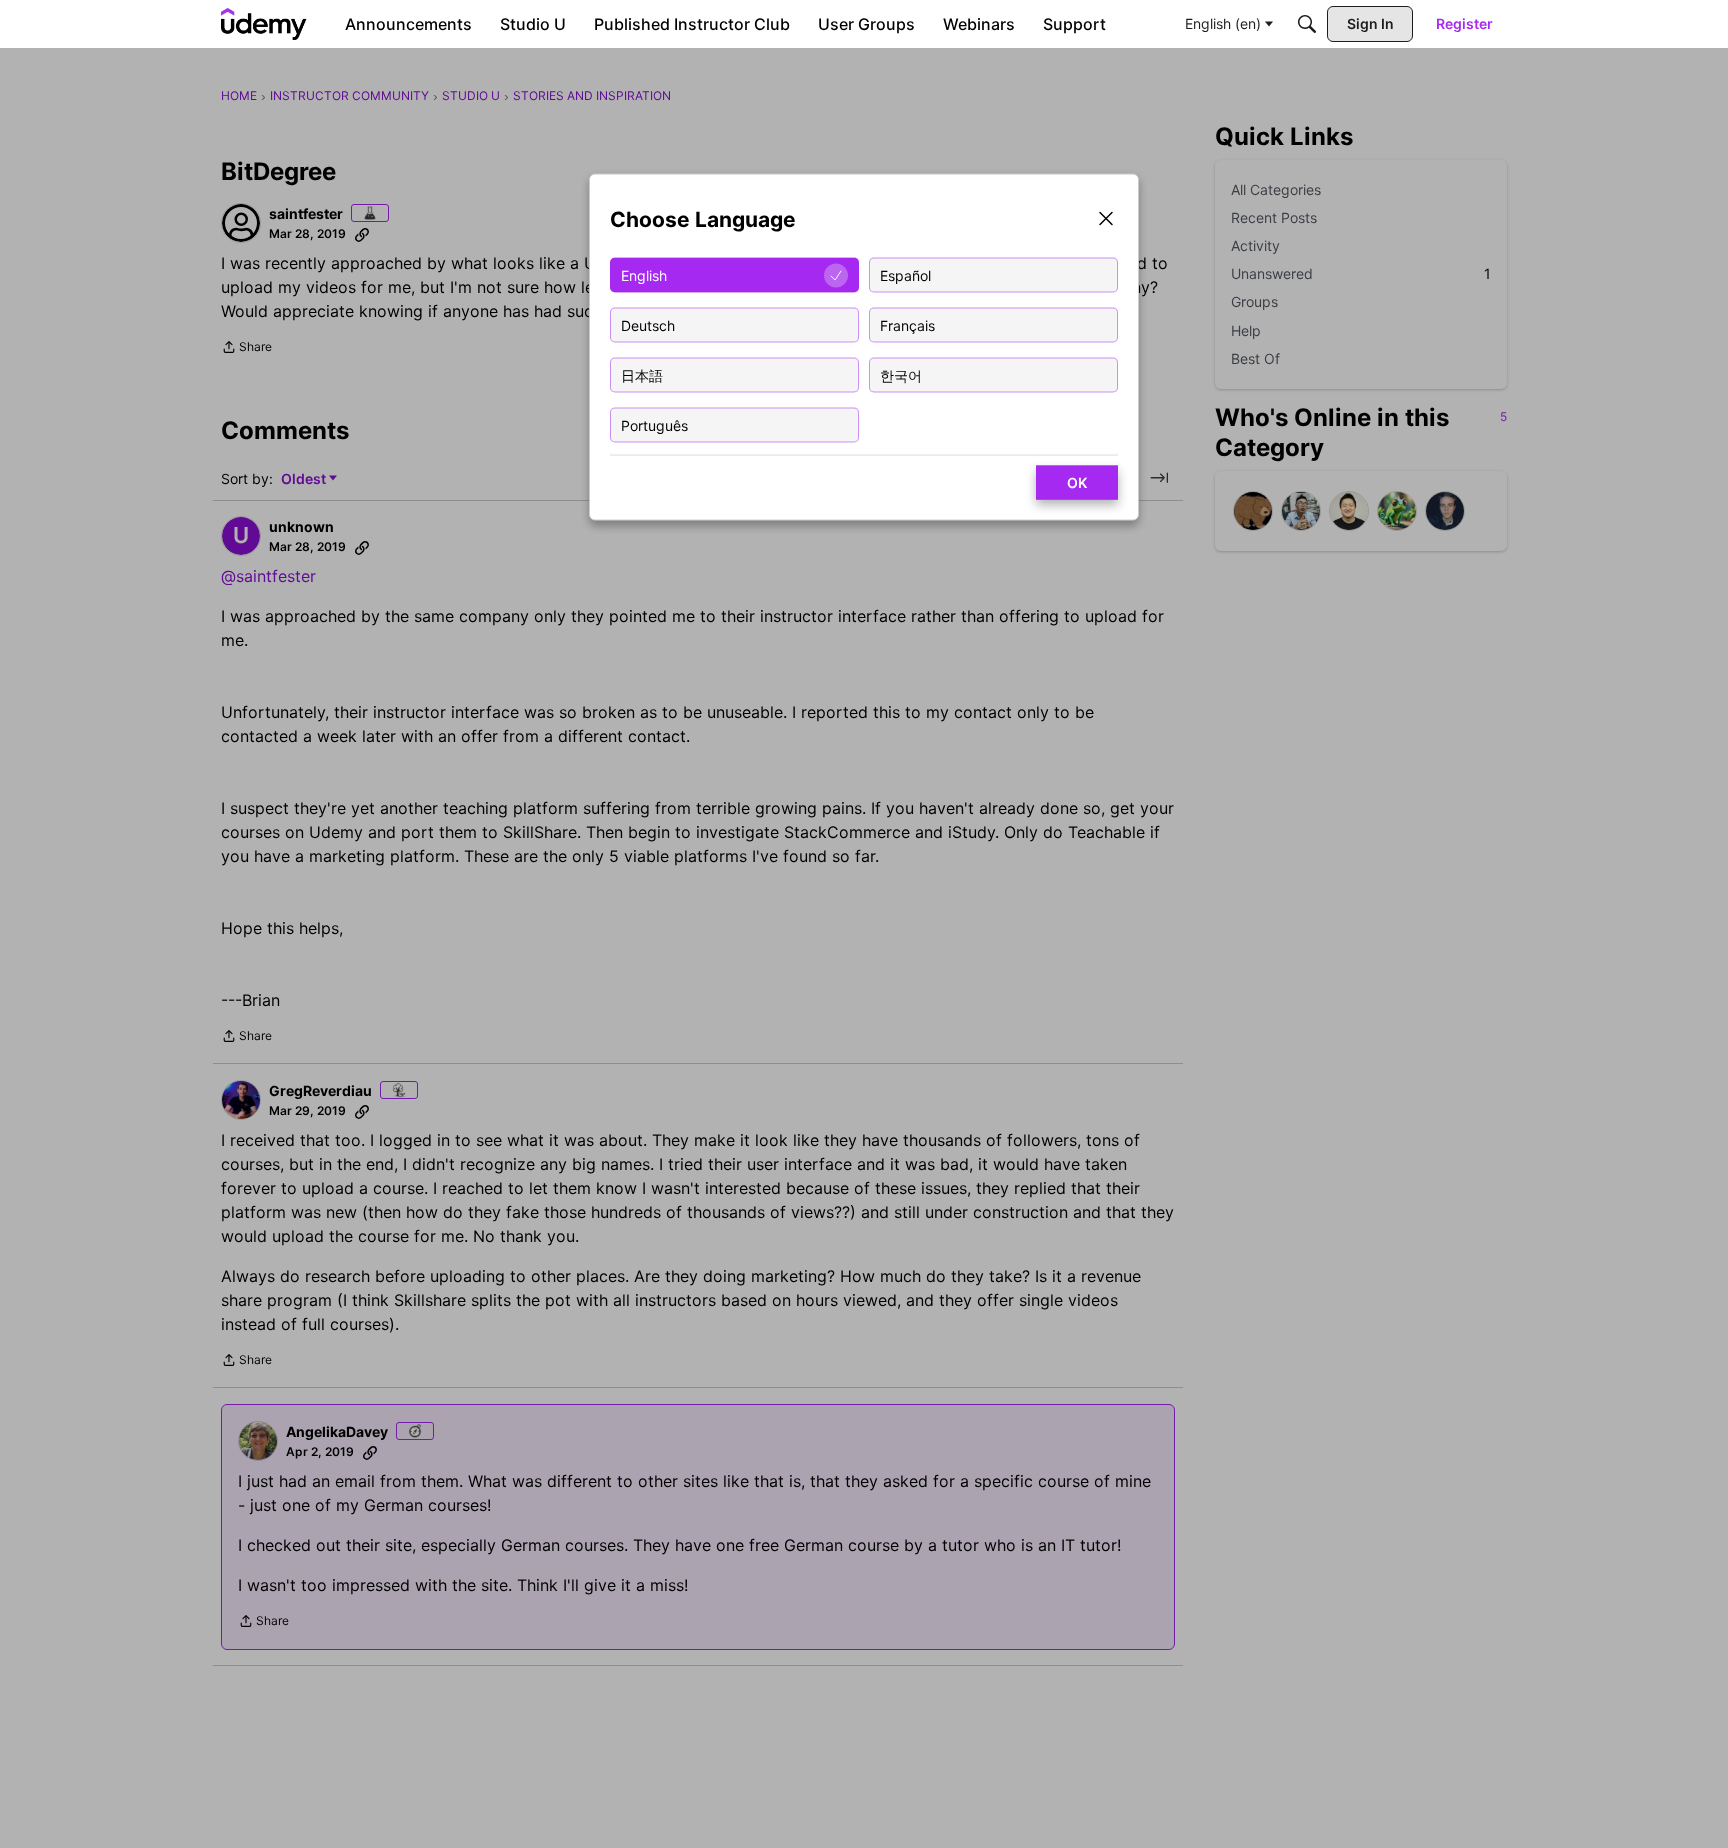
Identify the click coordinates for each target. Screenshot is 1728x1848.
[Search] (1307, 24)
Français (907, 324)
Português (654, 424)
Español (905, 274)
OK (1077, 482)
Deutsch (648, 324)
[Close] (1106, 220)
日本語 (642, 374)
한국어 (901, 374)
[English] (264, 24)
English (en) (1223, 23)
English (644, 274)
